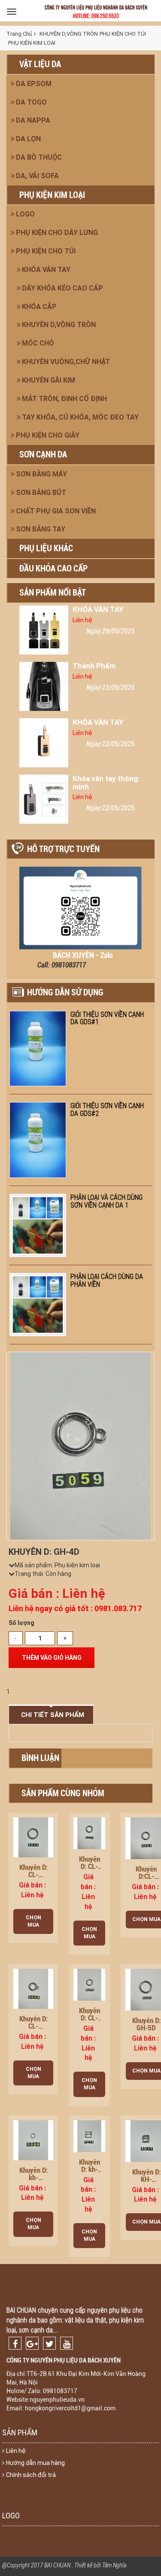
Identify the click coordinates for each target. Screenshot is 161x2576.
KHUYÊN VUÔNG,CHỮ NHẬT (66, 362)
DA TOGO (31, 102)
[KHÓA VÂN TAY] (44, 630)
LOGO (25, 214)
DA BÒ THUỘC (39, 157)
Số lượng (21, 1623)
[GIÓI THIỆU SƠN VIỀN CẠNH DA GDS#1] (38, 1049)
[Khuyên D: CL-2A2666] (89, 1984)
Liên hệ (16, 2451)
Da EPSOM (34, 84)
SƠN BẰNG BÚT (41, 493)
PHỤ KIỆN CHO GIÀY (48, 435)
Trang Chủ (19, 34)
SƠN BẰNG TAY (41, 529)
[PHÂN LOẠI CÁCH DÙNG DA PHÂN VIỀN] (38, 1305)
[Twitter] (49, 2343)
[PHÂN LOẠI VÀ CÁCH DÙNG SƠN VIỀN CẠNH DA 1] (38, 1225)
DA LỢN (28, 139)
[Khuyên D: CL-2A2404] (89, 1833)
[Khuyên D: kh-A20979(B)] (33, 2140)
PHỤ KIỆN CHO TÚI (46, 251)
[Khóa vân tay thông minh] (44, 799)
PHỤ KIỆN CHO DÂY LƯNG (57, 233)
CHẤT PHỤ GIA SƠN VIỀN (56, 511)
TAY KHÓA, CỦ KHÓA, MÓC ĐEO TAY (80, 417)
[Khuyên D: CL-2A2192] (33, 1837)
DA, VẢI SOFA (37, 176)
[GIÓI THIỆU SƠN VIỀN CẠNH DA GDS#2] (38, 1140)
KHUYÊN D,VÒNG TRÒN (59, 325)
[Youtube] (67, 2343)
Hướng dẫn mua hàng (35, 2463)
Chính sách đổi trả (31, 2475)
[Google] (32, 2343)
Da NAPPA (33, 120)
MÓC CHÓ (38, 343)
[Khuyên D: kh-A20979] (89, 2135)
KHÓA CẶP (39, 307)
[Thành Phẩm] (44, 686)
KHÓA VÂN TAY (46, 270)
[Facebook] (15, 2343)
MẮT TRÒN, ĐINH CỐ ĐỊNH (64, 399)
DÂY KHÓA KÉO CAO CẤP (62, 288)
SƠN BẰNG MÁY (41, 474)
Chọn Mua (33, 1921)
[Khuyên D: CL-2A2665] (33, 1988)
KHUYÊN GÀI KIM (49, 380)
